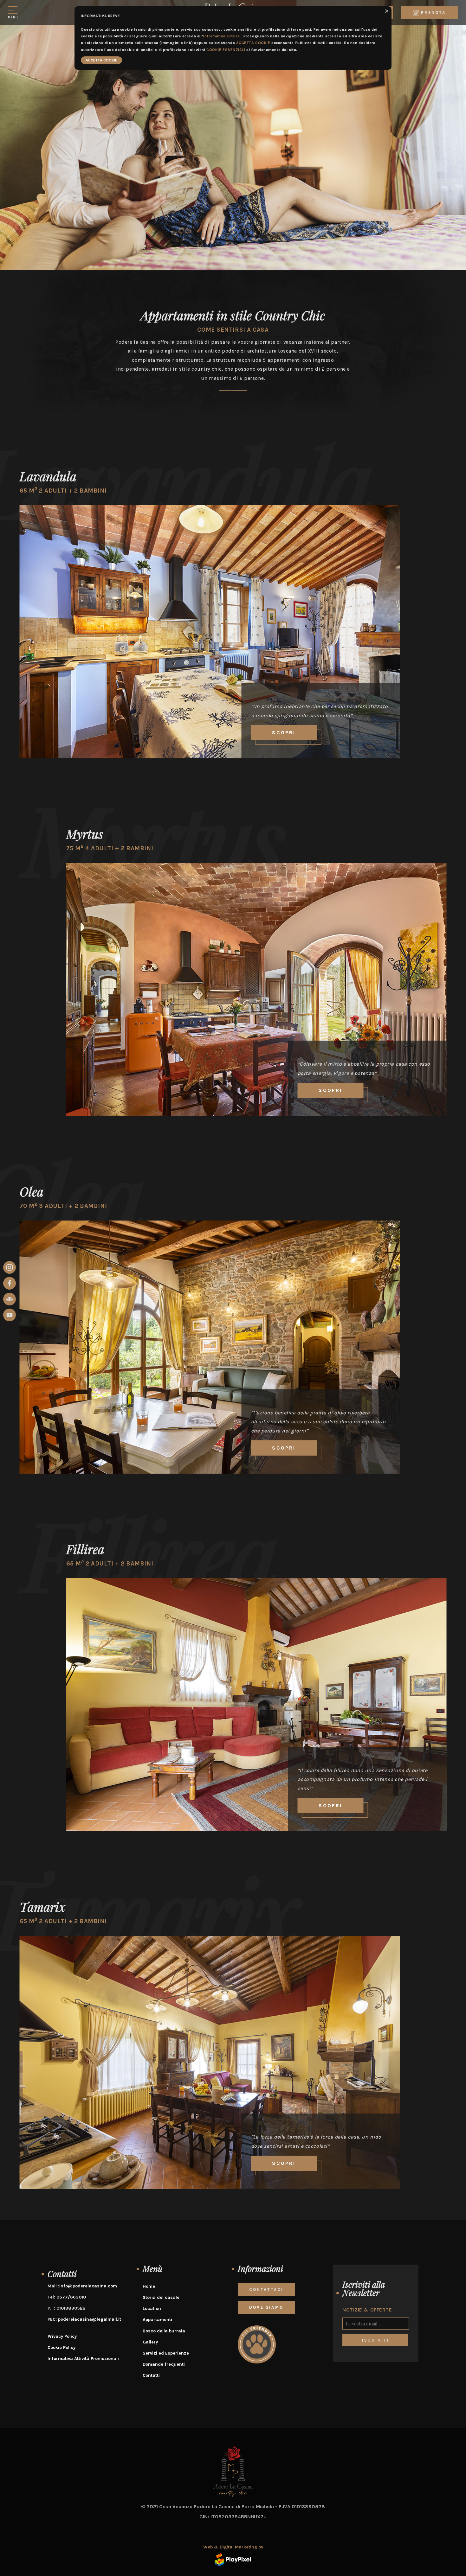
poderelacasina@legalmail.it (90, 2319)
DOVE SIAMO (266, 2307)
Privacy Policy (62, 2336)
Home (149, 2286)
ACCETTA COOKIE (253, 43)
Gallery (150, 2342)
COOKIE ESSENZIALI (226, 50)
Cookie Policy (61, 2347)
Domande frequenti (164, 2364)
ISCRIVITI (375, 2340)
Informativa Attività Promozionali (83, 2359)
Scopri (284, 733)
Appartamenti (157, 2320)
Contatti (151, 2375)
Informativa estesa (222, 36)
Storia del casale (161, 2297)
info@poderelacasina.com (88, 2286)
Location (152, 2308)
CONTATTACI (266, 2289)
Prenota (433, 13)
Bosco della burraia (164, 2331)
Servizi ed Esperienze (166, 2353)
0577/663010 (71, 2297)
